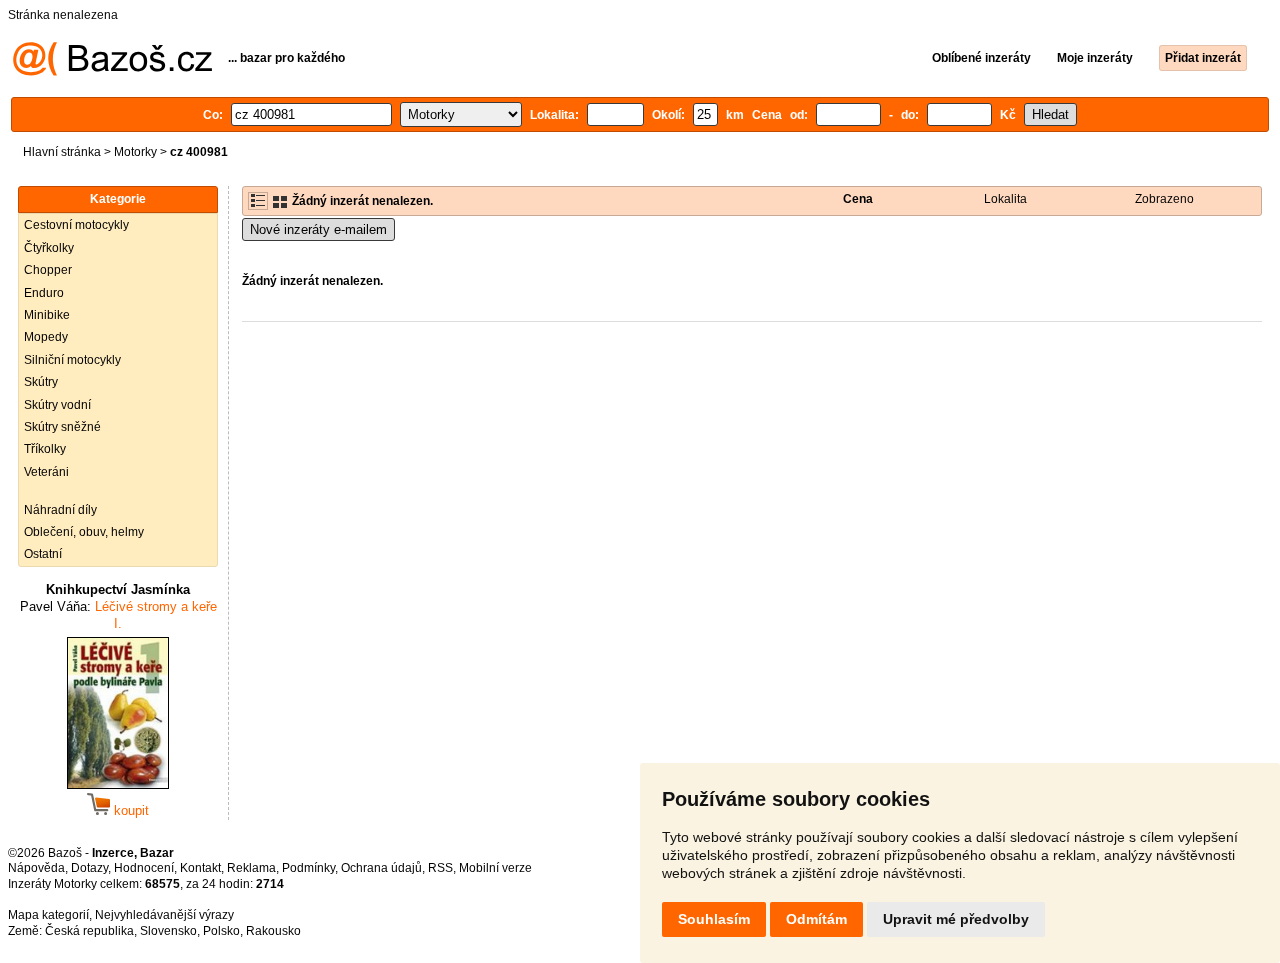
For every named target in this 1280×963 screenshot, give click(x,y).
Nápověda (36, 868)
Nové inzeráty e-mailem (318, 229)
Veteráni (46, 472)
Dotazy (89, 868)
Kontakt (200, 868)
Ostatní (43, 554)
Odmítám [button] (816, 919)
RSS (440, 868)
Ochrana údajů (381, 868)
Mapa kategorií (48, 915)
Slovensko (168, 931)
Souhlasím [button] (714, 919)
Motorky (135, 152)
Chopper (48, 270)
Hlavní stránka (62, 152)
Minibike (47, 315)
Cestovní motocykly (76, 225)
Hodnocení (144, 868)
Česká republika (89, 931)
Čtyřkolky (49, 248)
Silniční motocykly (72, 360)
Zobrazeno (1164, 199)
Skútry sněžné (62, 427)
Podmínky (308, 868)
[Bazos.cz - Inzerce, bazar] (112, 72)
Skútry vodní (57, 405)
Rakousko (273, 931)
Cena (858, 199)
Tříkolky (45, 449)
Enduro (44, 293)
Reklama (251, 868)
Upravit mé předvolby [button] (956, 919)
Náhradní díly (60, 510)
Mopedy (46, 337)
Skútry (41, 382)
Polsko (221, 931)
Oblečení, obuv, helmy (84, 532)
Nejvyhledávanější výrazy (164, 915)
